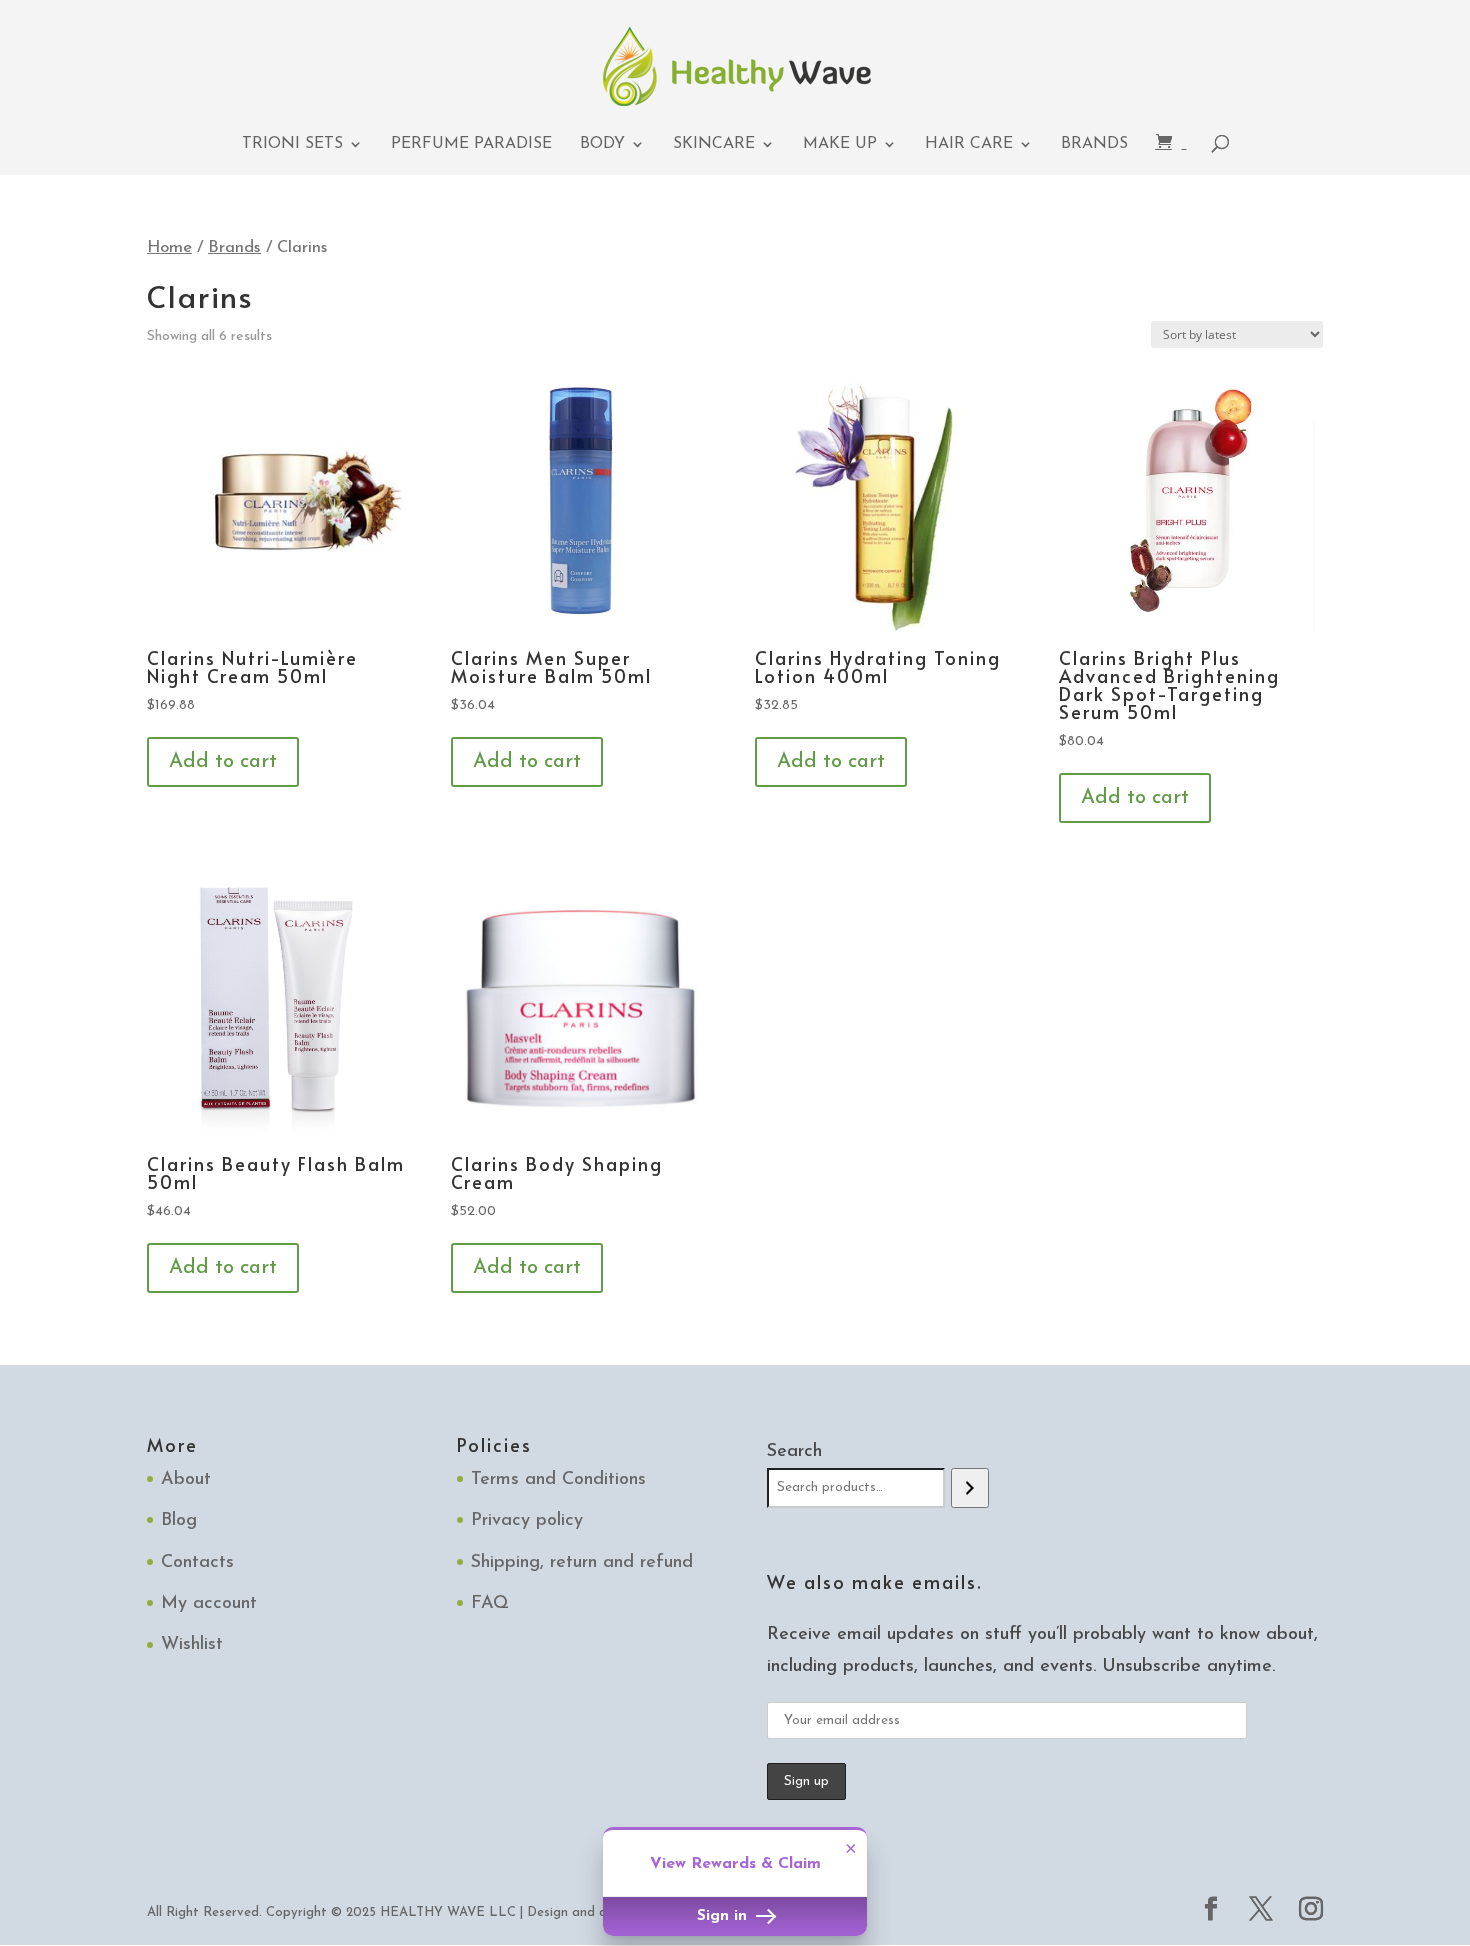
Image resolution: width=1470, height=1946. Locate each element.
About (186, 1480)
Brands (1094, 144)
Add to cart (223, 762)
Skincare (714, 144)
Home (169, 248)
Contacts (197, 1563)
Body (602, 144)
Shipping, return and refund (582, 1563)
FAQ (490, 1604)
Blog (179, 1521)
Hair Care (969, 144)
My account (209, 1604)
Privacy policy (527, 1521)
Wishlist (192, 1645)
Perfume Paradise (471, 144)
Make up (840, 144)
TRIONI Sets (292, 144)
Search (794, 1452)
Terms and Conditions (558, 1480)
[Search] (969, 1488)
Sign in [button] (724, 1916)
